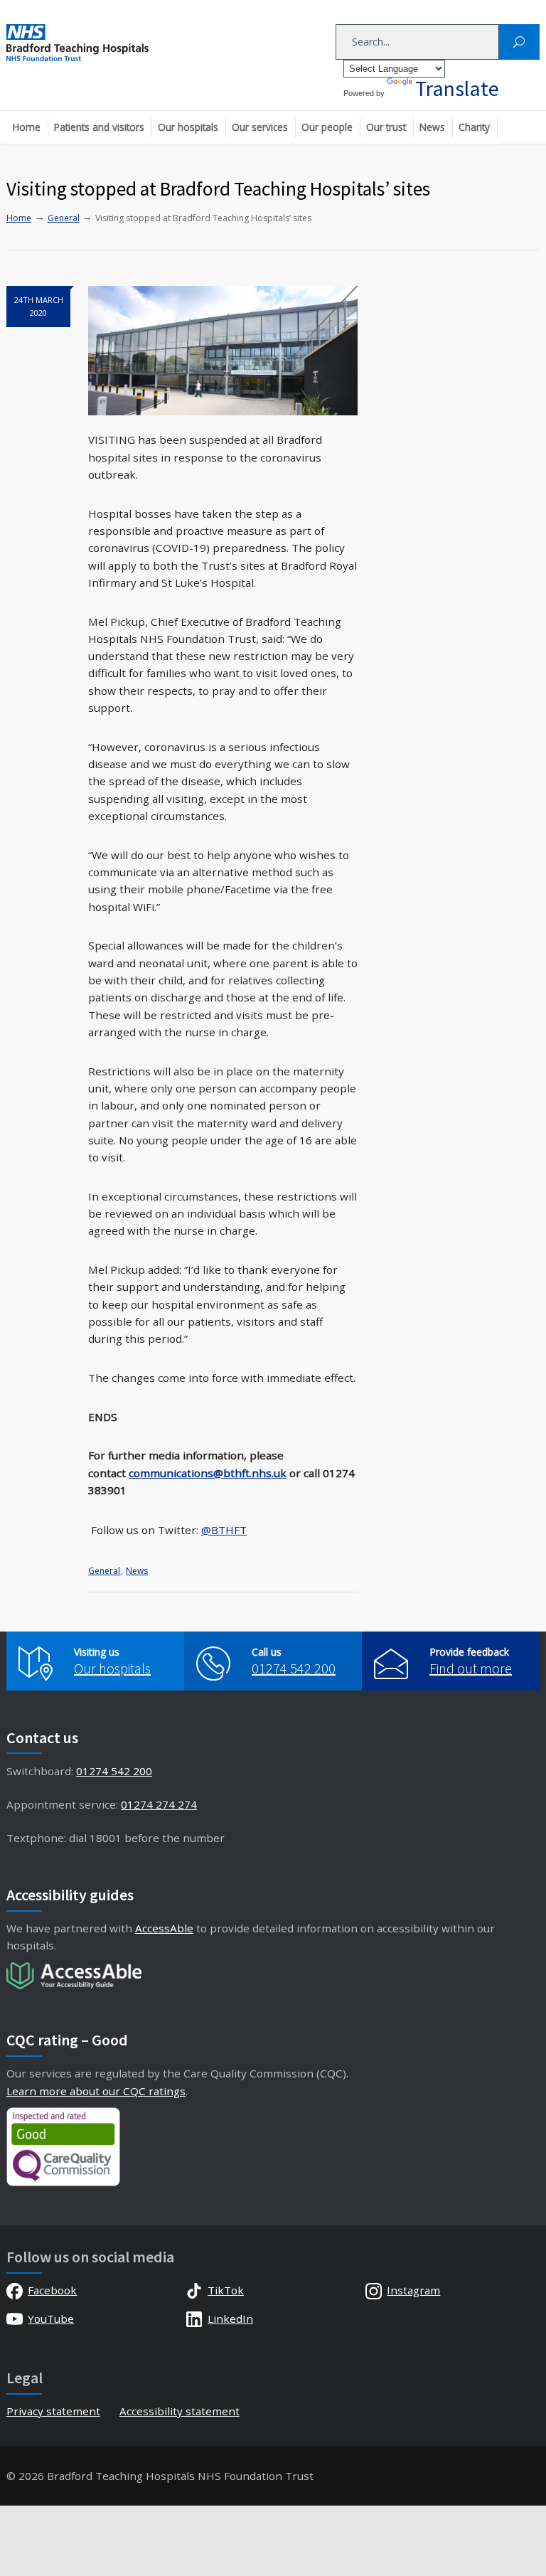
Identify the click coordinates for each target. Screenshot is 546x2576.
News (432, 127)
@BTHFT (224, 1530)
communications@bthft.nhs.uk (208, 1473)
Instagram (413, 2290)
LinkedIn (230, 2319)
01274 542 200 (294, 1668)
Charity (474, 127)
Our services (260, 127)
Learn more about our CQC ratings (96, 2091)
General (104, 1571)
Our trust (386, 127)
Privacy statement (53, 2411)
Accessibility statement (180, 2411)
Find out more (471, 1668)
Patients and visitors (99, 127)
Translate (457, 88)
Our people (327, 127)
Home (27, 127)
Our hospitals (188, 127)
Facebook (52, 2290)
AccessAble (164, 1928)
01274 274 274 (159, 1804)
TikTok (226, 2290)
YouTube (51, 2319)
